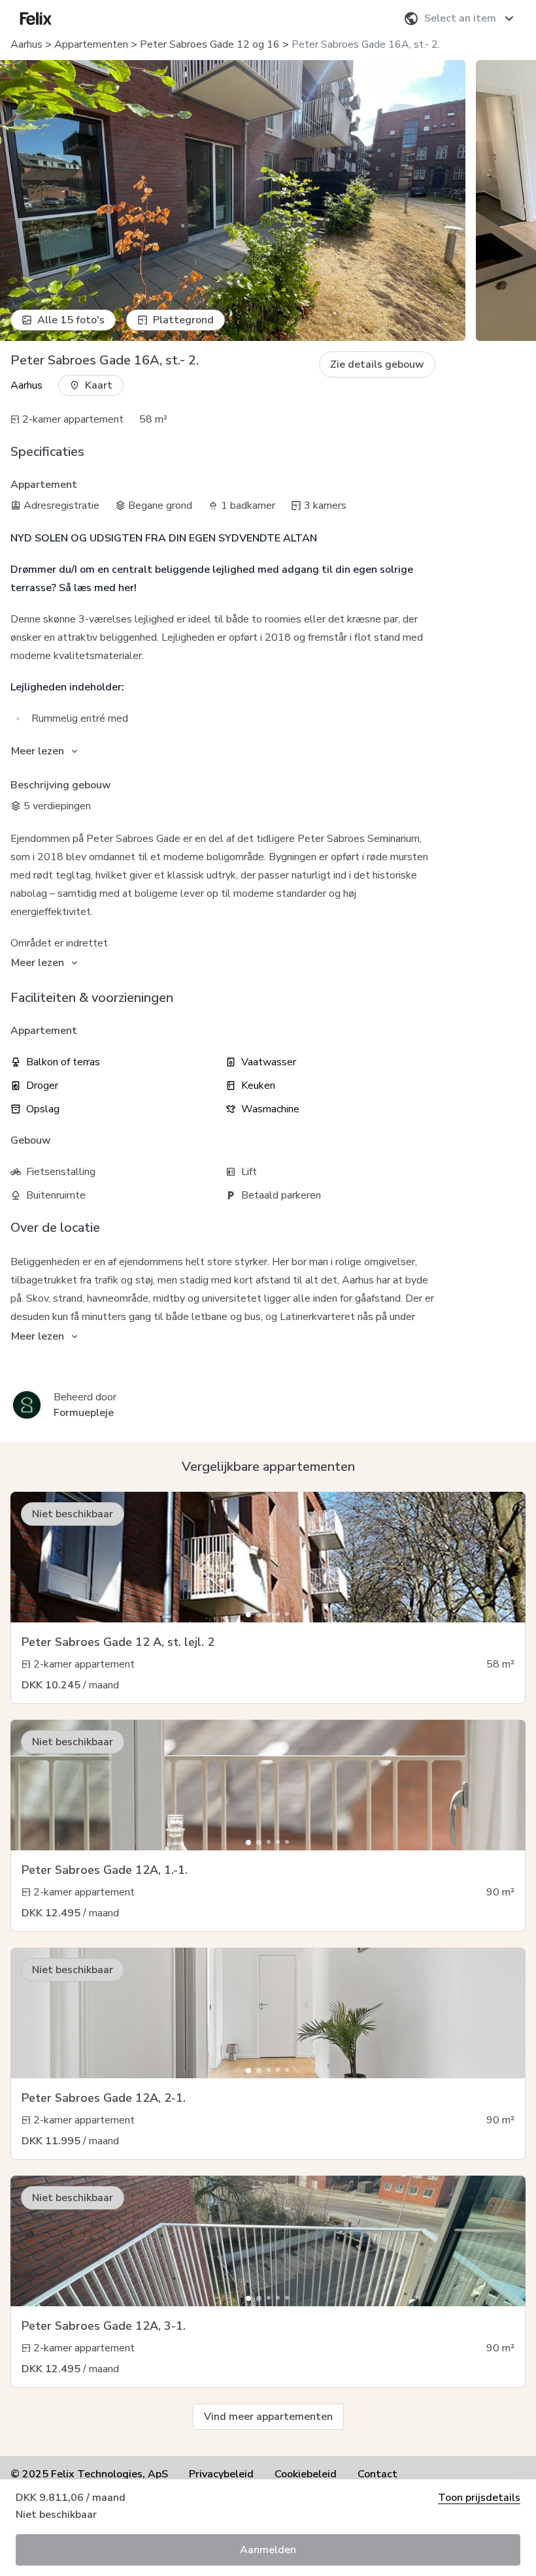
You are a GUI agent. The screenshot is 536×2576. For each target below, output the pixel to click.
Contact (377, 2474)
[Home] (36, 18)
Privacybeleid (221, 2474)
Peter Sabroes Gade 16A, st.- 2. (366, 44)
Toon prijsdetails (479, 2498)
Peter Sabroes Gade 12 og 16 (210, 44)
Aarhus (26, 44)
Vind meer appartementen (268, 2417)
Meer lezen (38, 751)
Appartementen (91, 44)
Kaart (99, 385)
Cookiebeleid (306, 2474)
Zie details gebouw (377, 364)
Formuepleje (84, 1413)
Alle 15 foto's (71, 320)
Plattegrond (183, 320)
